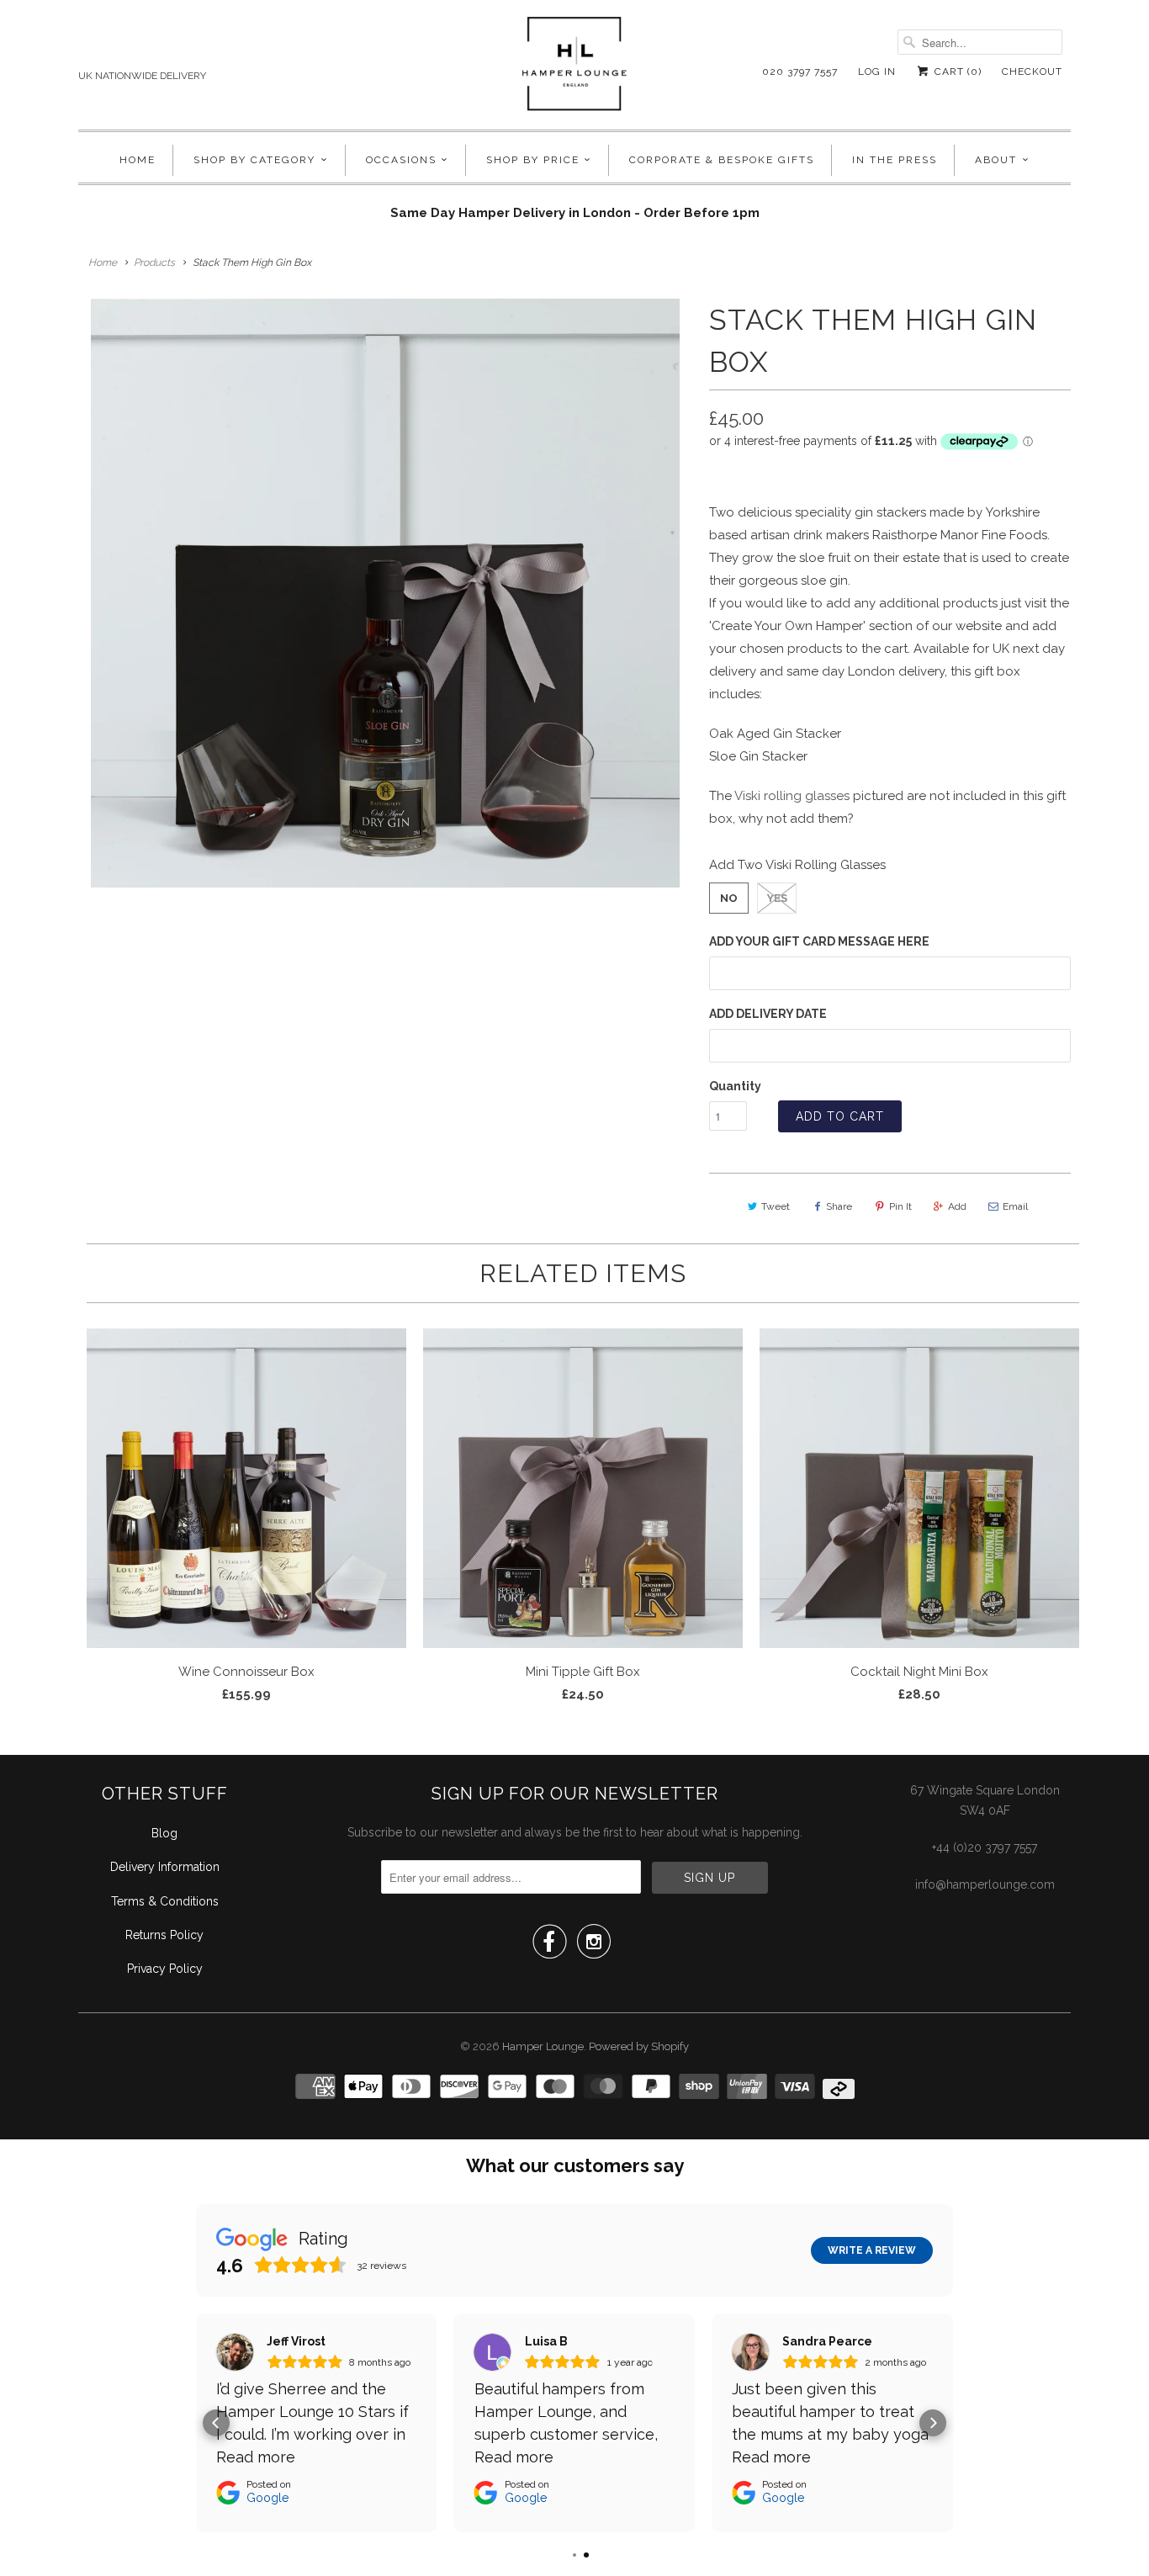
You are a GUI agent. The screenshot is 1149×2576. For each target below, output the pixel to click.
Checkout (1032, 72)
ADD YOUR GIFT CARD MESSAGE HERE (819, 941)
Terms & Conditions (165, 1901)
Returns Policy (164, 1935)
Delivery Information (165, 1867)
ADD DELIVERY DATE (768, 1014)
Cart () (956, 72)
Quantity (735, 1086)
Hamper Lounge (543, 2046)
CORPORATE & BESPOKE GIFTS (722, 160)
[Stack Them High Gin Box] (385, 593)
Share (839, 1206)
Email (1015, 1206)
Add (957, 1206)
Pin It (900, 1206)
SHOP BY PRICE (533, 160)
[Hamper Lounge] (574, 69)
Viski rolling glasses (792, 796)
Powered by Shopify (639, 2046)
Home (138, 160)
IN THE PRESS (895, 160)
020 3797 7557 (800, 72)
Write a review (872, 2250)
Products (154, 262)
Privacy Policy (165, 1969)
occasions (401, 160)
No (729, 898)
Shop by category (254, 160)
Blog (164, 1833)
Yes (777, 898)
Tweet (776, 1206)
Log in (877, 72)
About (996, 160)
